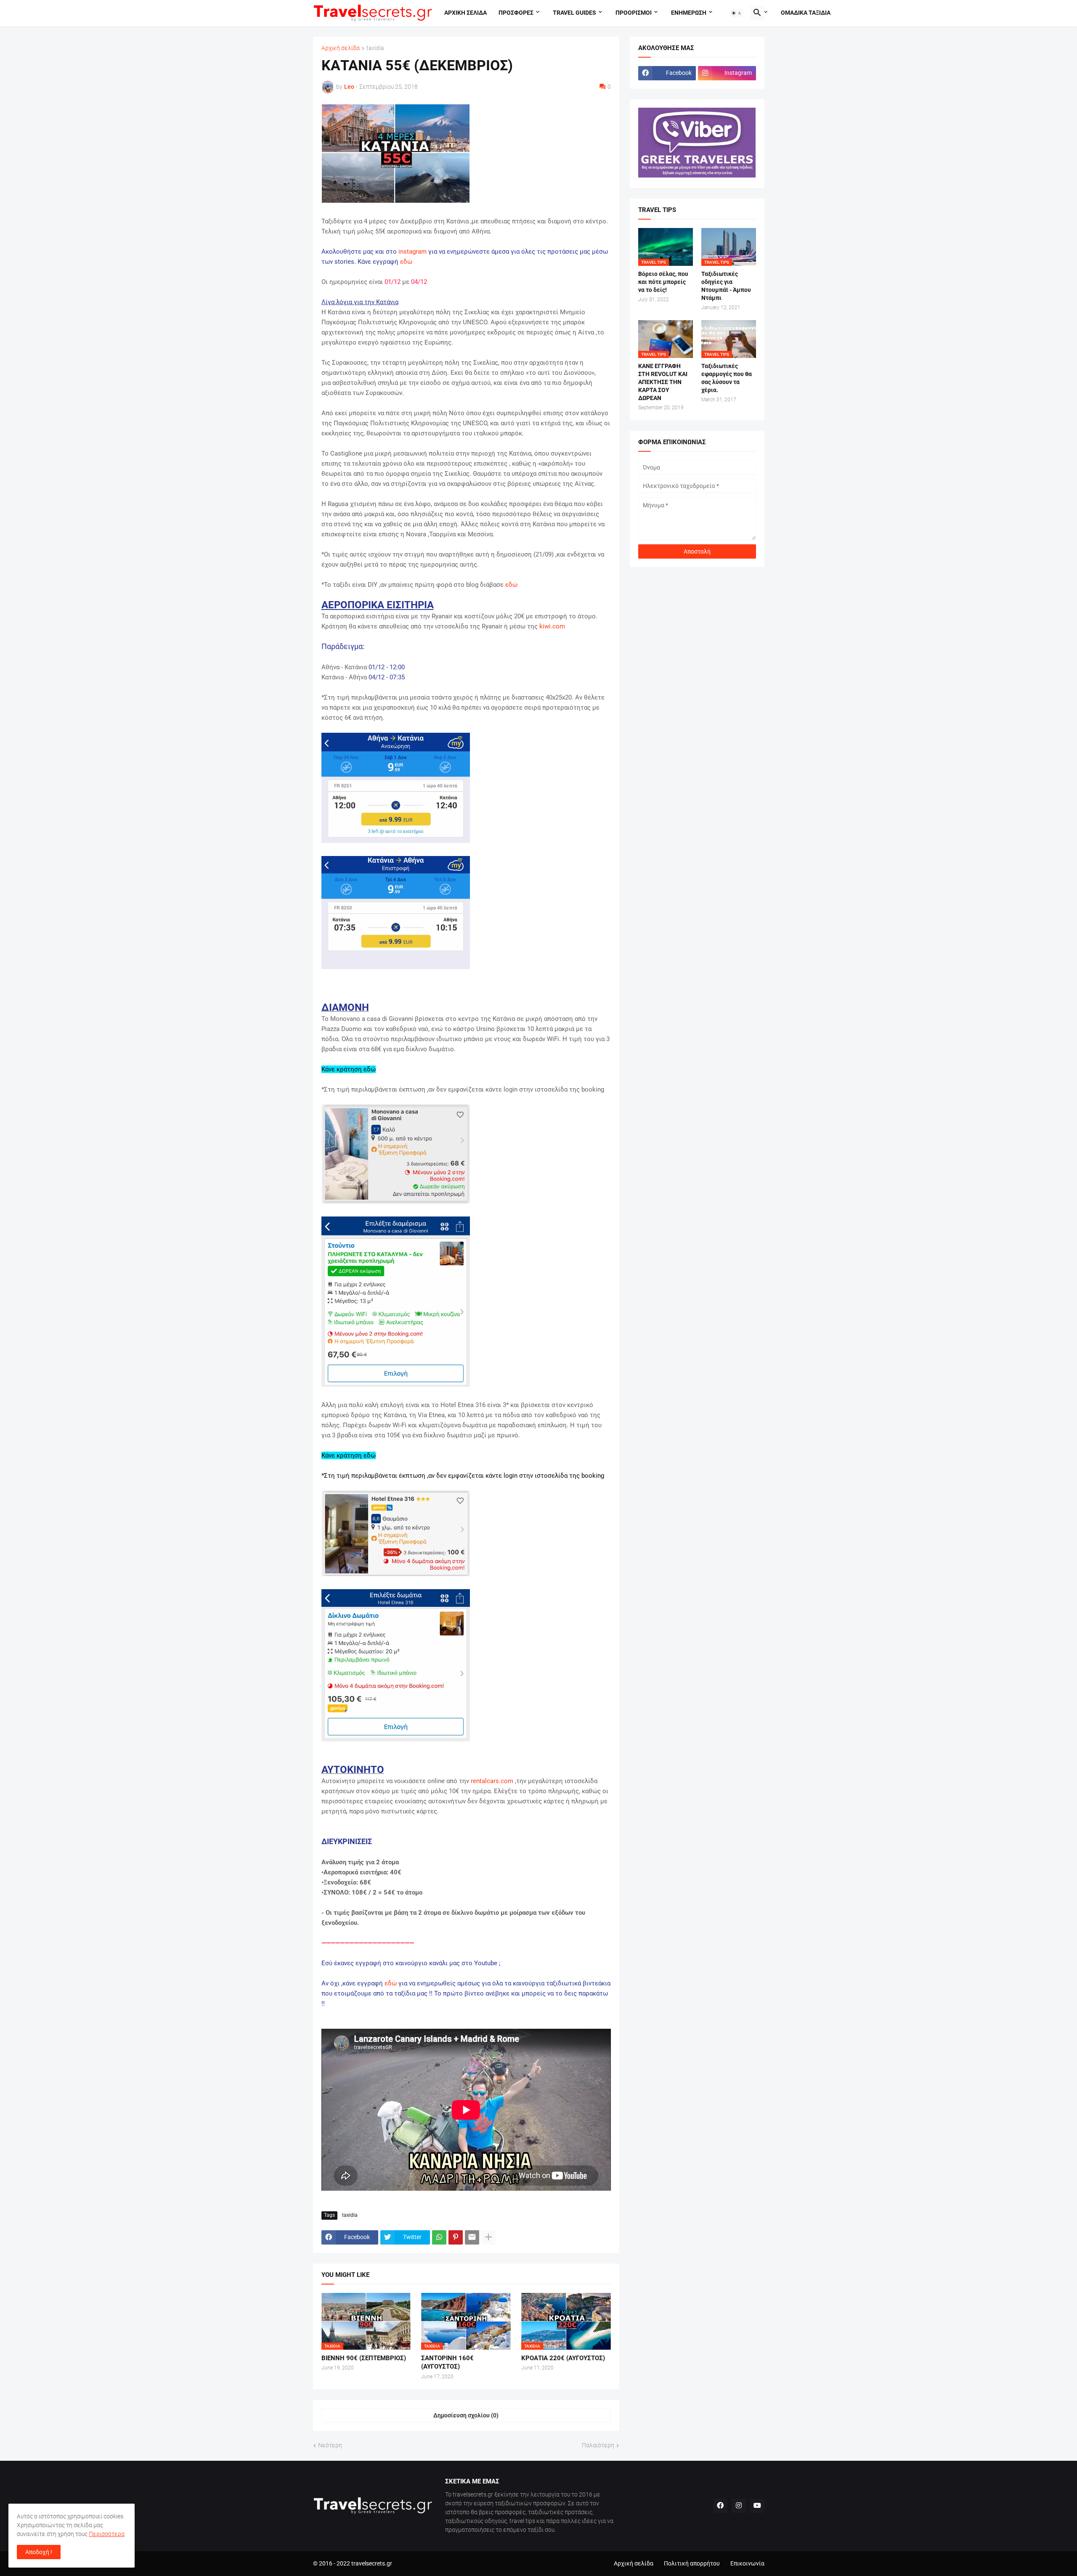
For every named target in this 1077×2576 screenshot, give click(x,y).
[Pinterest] (456, 2237)
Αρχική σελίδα (341, 48)
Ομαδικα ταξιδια (806, 13)
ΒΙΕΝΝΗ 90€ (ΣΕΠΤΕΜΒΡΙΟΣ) (364, 2358)
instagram (412, 252)
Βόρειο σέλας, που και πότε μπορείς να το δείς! (663, 282)
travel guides (574, 13)
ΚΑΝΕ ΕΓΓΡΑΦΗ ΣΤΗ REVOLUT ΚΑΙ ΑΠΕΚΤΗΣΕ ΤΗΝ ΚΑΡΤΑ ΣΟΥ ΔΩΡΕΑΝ (663, 382)
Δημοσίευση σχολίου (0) (466, 2415)
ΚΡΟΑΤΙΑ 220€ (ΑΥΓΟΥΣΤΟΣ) (563, 2358)
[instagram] (739, 2506)
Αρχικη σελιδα (466, 13)
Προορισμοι (634, 13)
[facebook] (720, 2506)
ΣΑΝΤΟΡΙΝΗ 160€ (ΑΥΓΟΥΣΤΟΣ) (447, 2362)
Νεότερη (330, 2445)
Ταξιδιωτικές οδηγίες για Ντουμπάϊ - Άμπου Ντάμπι (726, 286)
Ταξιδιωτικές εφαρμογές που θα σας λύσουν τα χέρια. (727, 378)
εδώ (406, 262)
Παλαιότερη (598, 2445)
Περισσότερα (107, 2534)
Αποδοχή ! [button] (39, 2552)
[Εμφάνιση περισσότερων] (488, 2237)
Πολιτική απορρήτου (692, 2563)
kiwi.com (552, 626)
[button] (737, 13)
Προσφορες (516, 13)
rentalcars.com (492, 1781)
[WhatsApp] (439, 2237)
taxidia (375, 48)
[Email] (472, 2237)
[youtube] (757, 2506)
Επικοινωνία (747, 2563)
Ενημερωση (689, 13)
